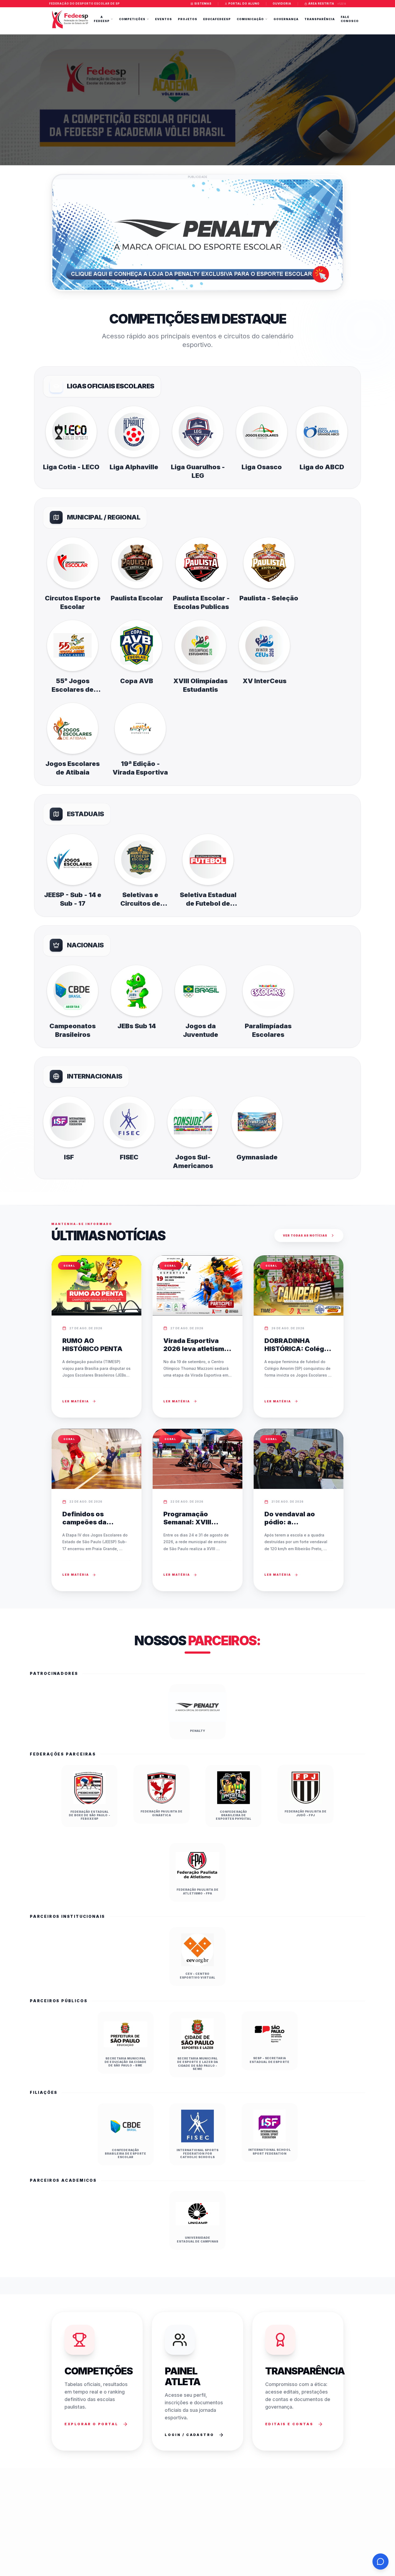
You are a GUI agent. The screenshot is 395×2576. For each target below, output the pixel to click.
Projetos (188, 19)
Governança (286, 19)
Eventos (164, 19)
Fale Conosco (350, 19)
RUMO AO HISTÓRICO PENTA (92, 1345)
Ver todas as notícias (305, 1235)
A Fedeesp (102, 19)
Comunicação (250, 19)
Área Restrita (321, 3)
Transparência (320, 19)
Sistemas (203, 3)
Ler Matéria (76, 1401)
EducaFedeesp (217, 19)
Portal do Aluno (244, 3)
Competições (132, 19)
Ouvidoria (282, 3)
